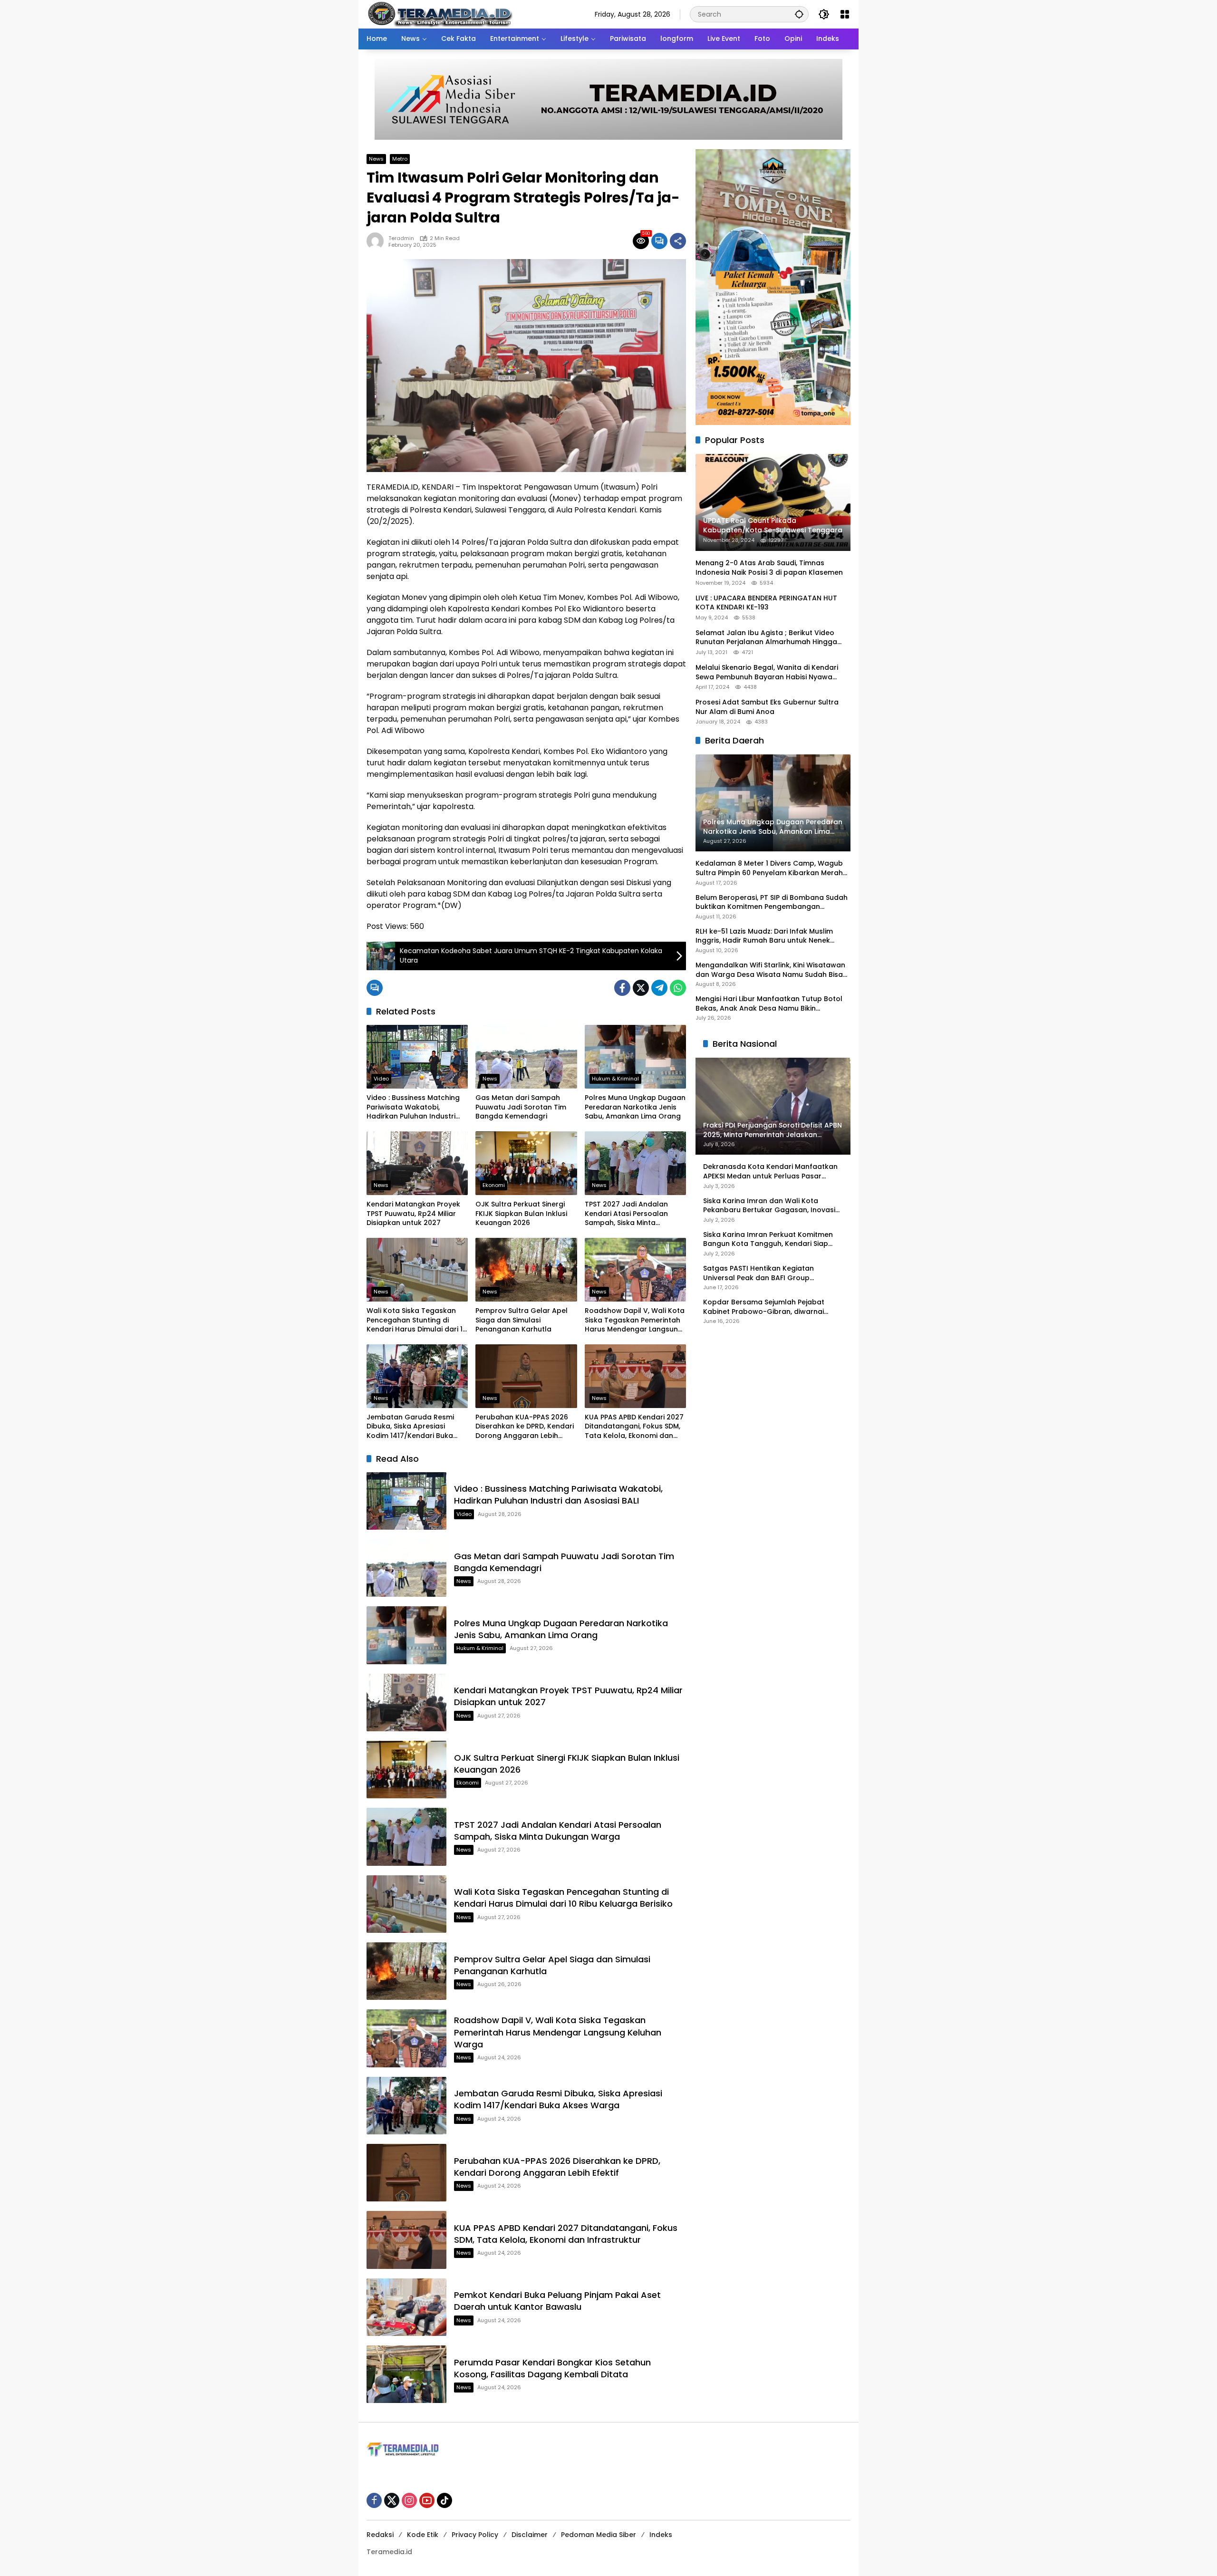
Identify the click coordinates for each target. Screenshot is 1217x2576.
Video (381, 1079)
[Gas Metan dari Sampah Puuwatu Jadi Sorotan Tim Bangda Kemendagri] (526, 1057)
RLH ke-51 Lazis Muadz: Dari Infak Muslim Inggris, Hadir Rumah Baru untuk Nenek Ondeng (764, 936)
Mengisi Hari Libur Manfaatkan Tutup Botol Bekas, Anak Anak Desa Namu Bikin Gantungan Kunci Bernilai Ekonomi (769, 1004)
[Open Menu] (845, 14)
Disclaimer (530, 2535)
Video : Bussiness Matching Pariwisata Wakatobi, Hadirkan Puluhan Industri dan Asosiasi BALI (413, 1107)
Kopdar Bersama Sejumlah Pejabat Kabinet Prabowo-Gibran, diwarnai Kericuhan (764, 1307)
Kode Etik (423, 2535)
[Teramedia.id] (439, 14)
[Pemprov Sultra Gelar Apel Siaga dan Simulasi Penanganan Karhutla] (526, 1270)
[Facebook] (622, 988)
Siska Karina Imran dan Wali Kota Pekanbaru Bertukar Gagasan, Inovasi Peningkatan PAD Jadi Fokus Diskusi (769, 1206)
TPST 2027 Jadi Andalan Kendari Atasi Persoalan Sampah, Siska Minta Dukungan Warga (626, 1214)
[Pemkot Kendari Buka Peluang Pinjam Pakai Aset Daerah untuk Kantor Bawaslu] (406, 2307)
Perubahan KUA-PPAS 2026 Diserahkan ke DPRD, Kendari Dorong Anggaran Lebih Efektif (525, 1427)
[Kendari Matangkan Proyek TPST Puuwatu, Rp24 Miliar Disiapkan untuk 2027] (417, 1163)
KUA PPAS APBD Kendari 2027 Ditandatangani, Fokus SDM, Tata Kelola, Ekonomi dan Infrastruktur (634, 1427)
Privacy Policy (475, 2535)
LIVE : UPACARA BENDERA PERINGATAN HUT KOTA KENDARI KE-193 (766, 603)
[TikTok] (444, 2500)
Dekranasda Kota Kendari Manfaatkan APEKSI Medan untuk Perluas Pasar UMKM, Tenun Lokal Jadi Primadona (770, 1172)
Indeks (661, 2535)
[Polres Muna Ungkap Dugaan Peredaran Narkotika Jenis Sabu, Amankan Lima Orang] (635, 1057)
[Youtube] (427, 2500)
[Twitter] (641, 988)
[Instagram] (409, 2500)
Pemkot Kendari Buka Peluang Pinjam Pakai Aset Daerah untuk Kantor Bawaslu (557, 2301)
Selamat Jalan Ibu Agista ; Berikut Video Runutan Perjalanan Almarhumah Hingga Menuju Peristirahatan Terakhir (766, 638)
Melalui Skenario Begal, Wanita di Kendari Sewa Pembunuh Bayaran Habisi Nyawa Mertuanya (767, 672)
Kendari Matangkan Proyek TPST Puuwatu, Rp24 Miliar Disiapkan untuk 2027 (413, 1214)
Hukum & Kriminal (615, 1079)
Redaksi (380, 2535)
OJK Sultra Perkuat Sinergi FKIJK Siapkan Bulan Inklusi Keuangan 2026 (521, 1214)
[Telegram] (659, 988)
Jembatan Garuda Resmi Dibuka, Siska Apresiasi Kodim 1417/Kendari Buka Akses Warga (410, 1427)
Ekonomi (494, 1185)
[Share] (678, 241)
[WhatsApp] (678, 988)
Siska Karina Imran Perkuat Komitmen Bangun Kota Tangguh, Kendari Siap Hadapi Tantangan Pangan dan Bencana (768, 1240)
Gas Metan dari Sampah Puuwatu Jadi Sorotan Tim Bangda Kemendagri (521, 1107)
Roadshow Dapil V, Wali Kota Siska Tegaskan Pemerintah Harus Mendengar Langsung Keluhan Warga (635, 1320)
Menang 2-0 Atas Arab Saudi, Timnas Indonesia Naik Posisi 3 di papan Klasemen (769, 568)
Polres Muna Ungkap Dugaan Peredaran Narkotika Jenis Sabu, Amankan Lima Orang (635, 1107)
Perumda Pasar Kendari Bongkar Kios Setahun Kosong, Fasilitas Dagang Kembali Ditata (552, 2368)
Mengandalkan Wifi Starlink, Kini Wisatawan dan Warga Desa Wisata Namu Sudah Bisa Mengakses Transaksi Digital (770, 970)
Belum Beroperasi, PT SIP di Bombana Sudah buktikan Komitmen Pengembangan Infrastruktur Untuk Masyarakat (772, 902)
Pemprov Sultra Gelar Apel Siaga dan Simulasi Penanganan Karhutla (522, 1320)
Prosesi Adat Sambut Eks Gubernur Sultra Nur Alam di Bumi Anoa (767, 707)
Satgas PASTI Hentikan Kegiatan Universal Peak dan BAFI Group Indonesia (758, 1273)
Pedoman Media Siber (599, 2535)
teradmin (401, 238)
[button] (799, 14)
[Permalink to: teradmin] (377, 241)
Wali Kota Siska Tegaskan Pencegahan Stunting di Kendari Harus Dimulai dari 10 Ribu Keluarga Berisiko (417, 1320)
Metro (400, 159)
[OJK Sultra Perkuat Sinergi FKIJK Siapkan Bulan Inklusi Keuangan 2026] (526, 1163)
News (376, 159)
